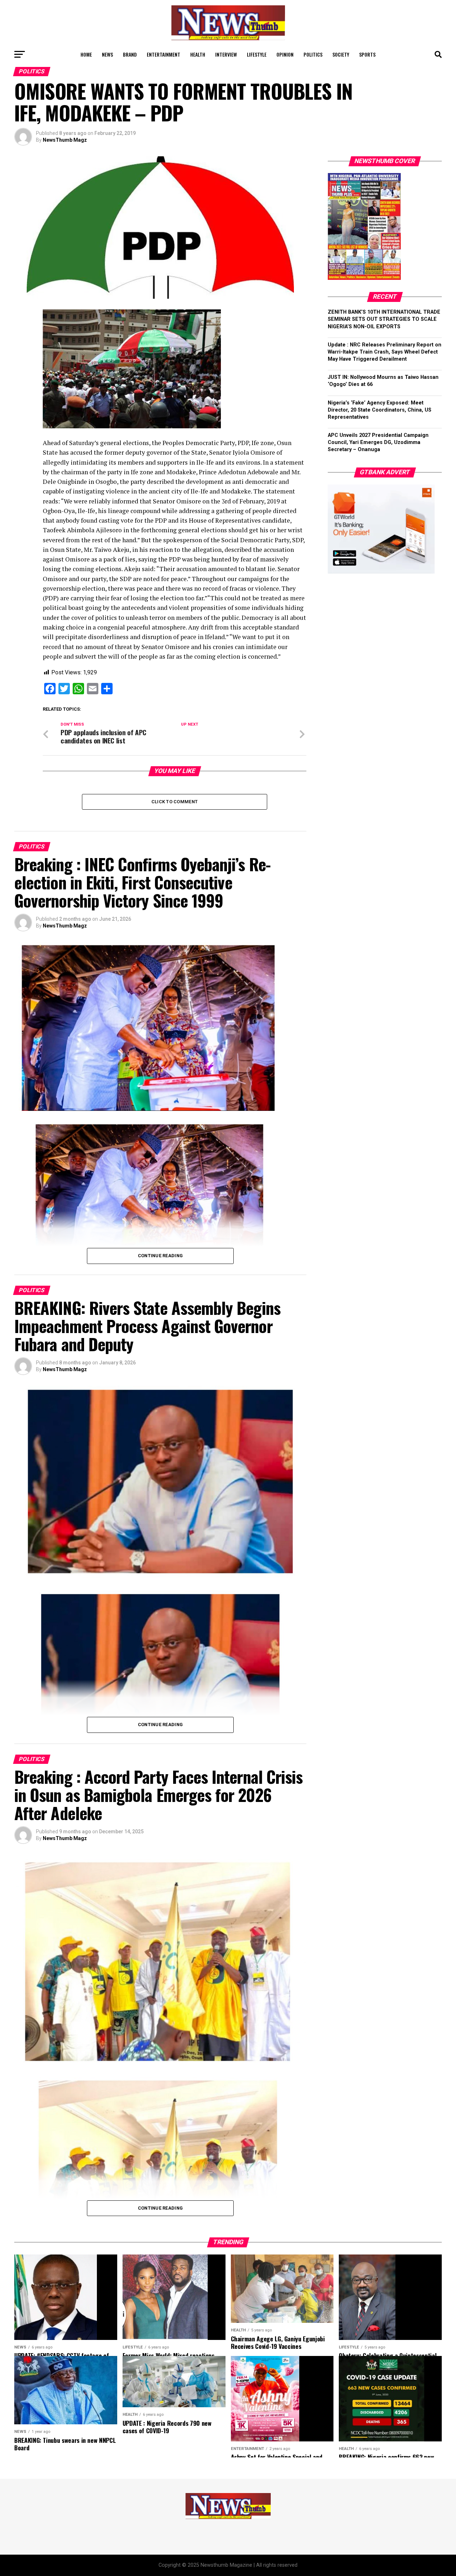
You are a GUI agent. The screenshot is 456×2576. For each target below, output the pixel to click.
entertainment (164, 54)
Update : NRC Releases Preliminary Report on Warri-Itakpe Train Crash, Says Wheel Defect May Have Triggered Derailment (385, 352)
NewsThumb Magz (65, 140)
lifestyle (257, 54)
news (107, 54)
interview (226, 54)
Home (86, 54)
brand (130, 54)
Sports (367, 54)
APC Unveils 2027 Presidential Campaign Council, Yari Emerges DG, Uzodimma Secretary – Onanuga (378, 442)
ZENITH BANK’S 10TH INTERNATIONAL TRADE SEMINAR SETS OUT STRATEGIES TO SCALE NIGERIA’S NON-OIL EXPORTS (384, 319)
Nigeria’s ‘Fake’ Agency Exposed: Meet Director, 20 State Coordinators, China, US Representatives (380, 410)
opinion (285, 54)
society (341, 54)
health (198, 54)
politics (313, 54)
